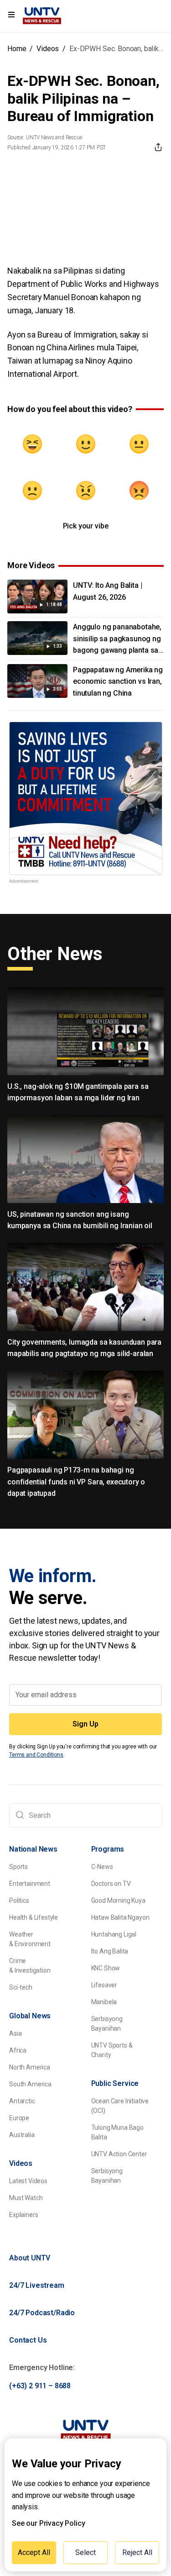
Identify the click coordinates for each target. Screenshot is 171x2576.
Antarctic (22, 2101)
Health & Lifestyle (34, 1917)
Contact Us (28, 2340)
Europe (19, 2118)
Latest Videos (28, 2181)
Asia (15, 2033)
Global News (30, 2016)
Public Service (115, 2083)
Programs (108, 1849)
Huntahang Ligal (114, 1934)
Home (17, 49)
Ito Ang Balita (110, 1951)
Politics (19, 1900)
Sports (18, 1867)
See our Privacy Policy (48, 2523)
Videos (48, 49)
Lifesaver (104, 1985)
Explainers (23, 2215)
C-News (102, 1867)
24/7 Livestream (37, 2285)
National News (33, 1849)
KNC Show (106, 1968)
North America (30, 2067)
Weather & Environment (30, 1939)
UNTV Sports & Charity (112, 2050)
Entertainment (30, 1884)
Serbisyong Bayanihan (107, 2024)
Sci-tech (21, 1987)
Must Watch (26, 2198)
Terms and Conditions (36, 1755)
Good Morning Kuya (118, 1900)
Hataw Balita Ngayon (120, 1917)
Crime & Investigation (30, 1966)
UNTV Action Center (119, 2154)
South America (30, 2084)
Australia (22, 2135)
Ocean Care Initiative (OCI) (120, 2106)
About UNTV (29, 2258)
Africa (18, 2050)
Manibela (104, 2002)
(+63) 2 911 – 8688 (40, 2386)
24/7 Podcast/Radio (42, 2313)
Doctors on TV (111, 1884)
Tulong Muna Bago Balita (117, 2132)
